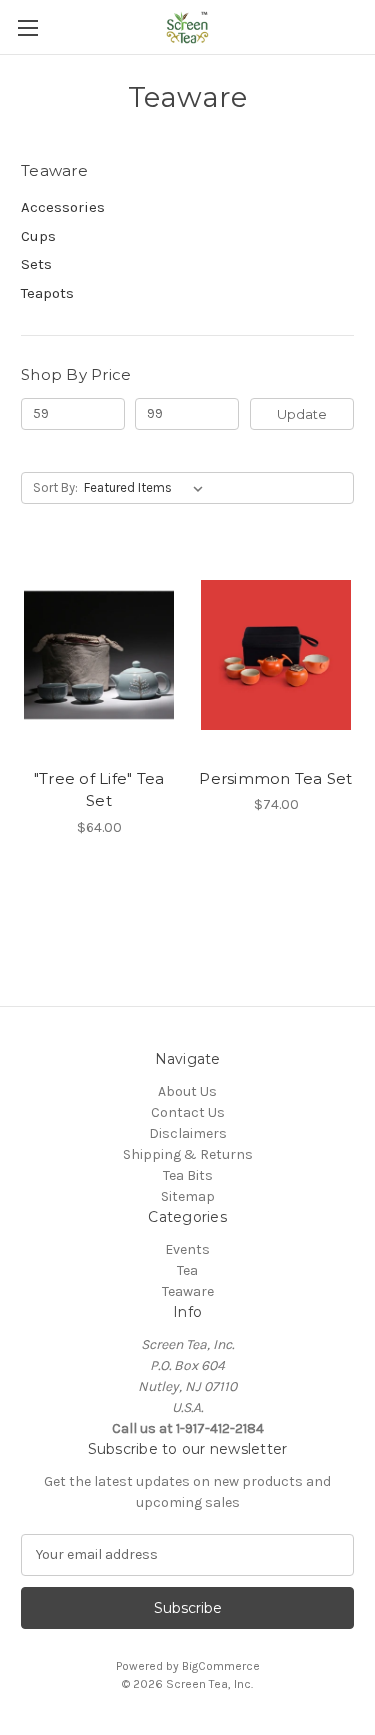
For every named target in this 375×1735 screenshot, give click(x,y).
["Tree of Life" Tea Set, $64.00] (99, 655)
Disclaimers (188, 1133)
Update (302, 414)
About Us (187, 1091)
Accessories (63, 207)
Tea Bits (188, 1175)
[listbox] (147, 488)
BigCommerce (221, 1666)
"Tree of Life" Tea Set (99, 790)
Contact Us (188, 1112)
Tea (187, 1270)
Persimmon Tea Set (275, 778)
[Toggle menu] (27, 27)
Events (187, 1249)
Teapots (47, 293)
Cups (38, 236)
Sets (36, 264)
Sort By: (55, 487)
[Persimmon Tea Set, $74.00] (276, 655)
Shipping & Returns (188, 1154)
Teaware (188, 1291)
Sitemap (188, 1196)
